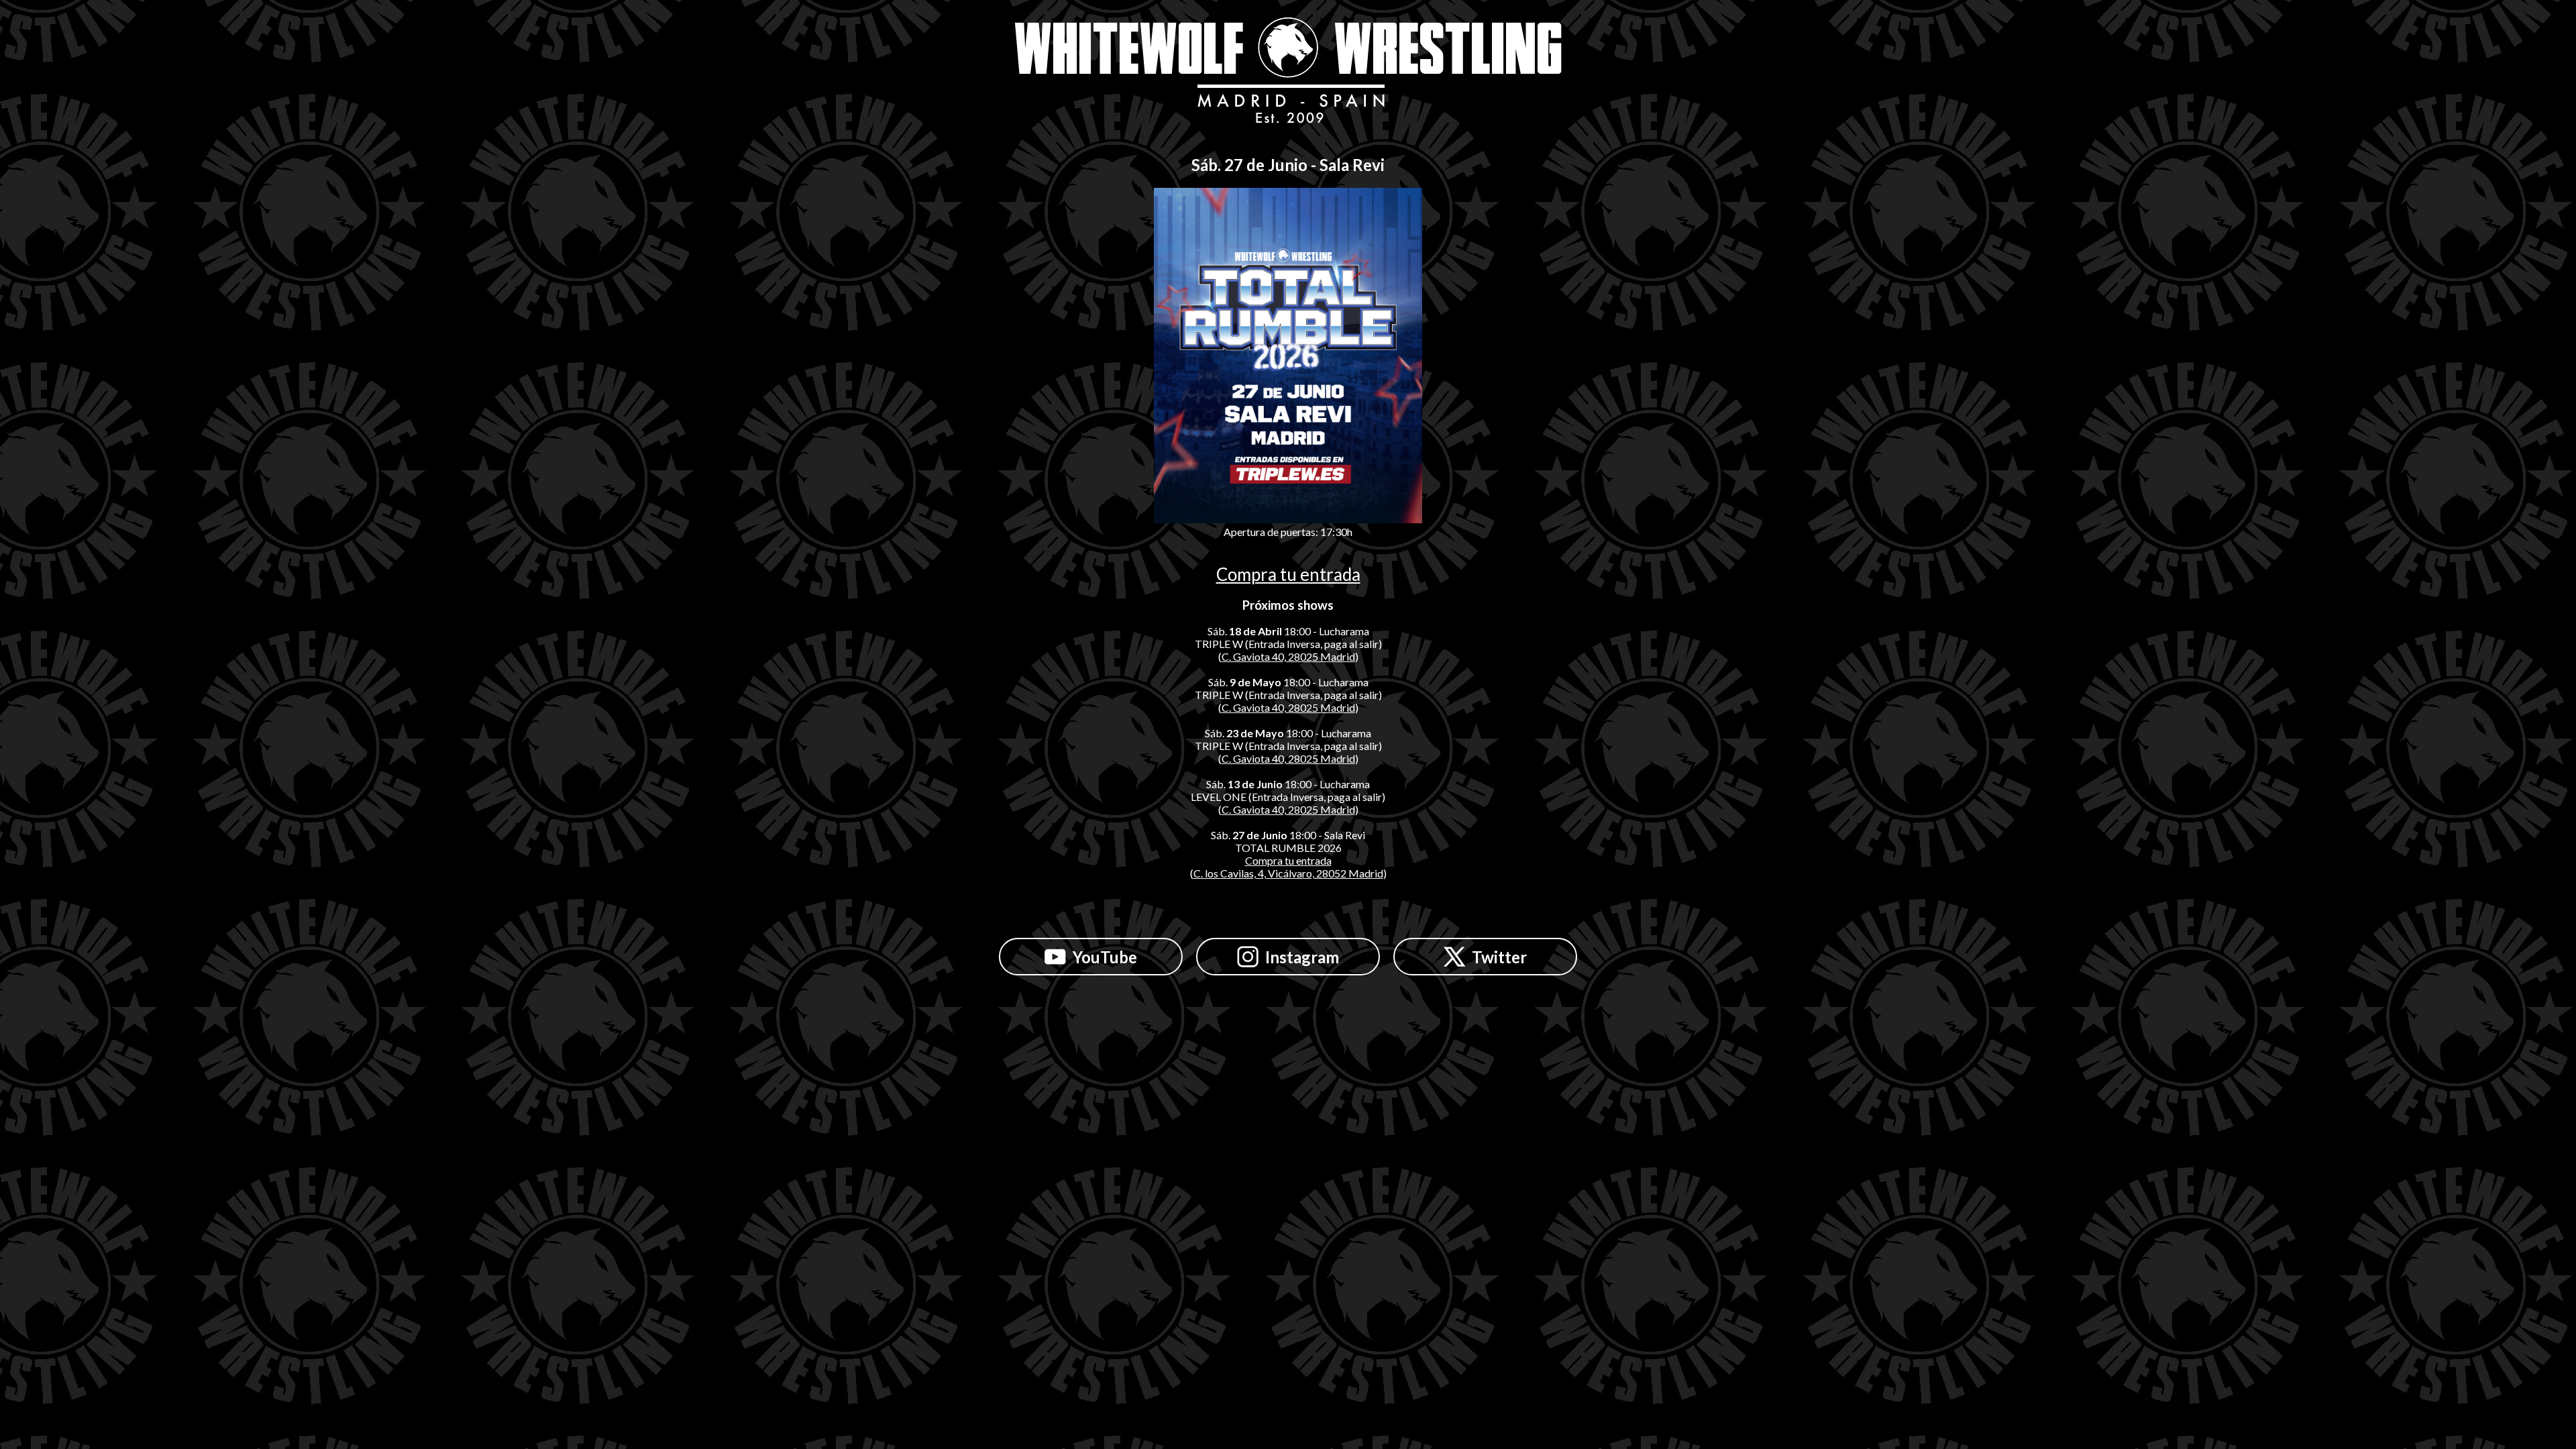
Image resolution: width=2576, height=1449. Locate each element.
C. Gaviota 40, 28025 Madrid (1288, 656)
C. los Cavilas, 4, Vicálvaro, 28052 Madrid (1288, 873)
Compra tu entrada (1288, 574)
